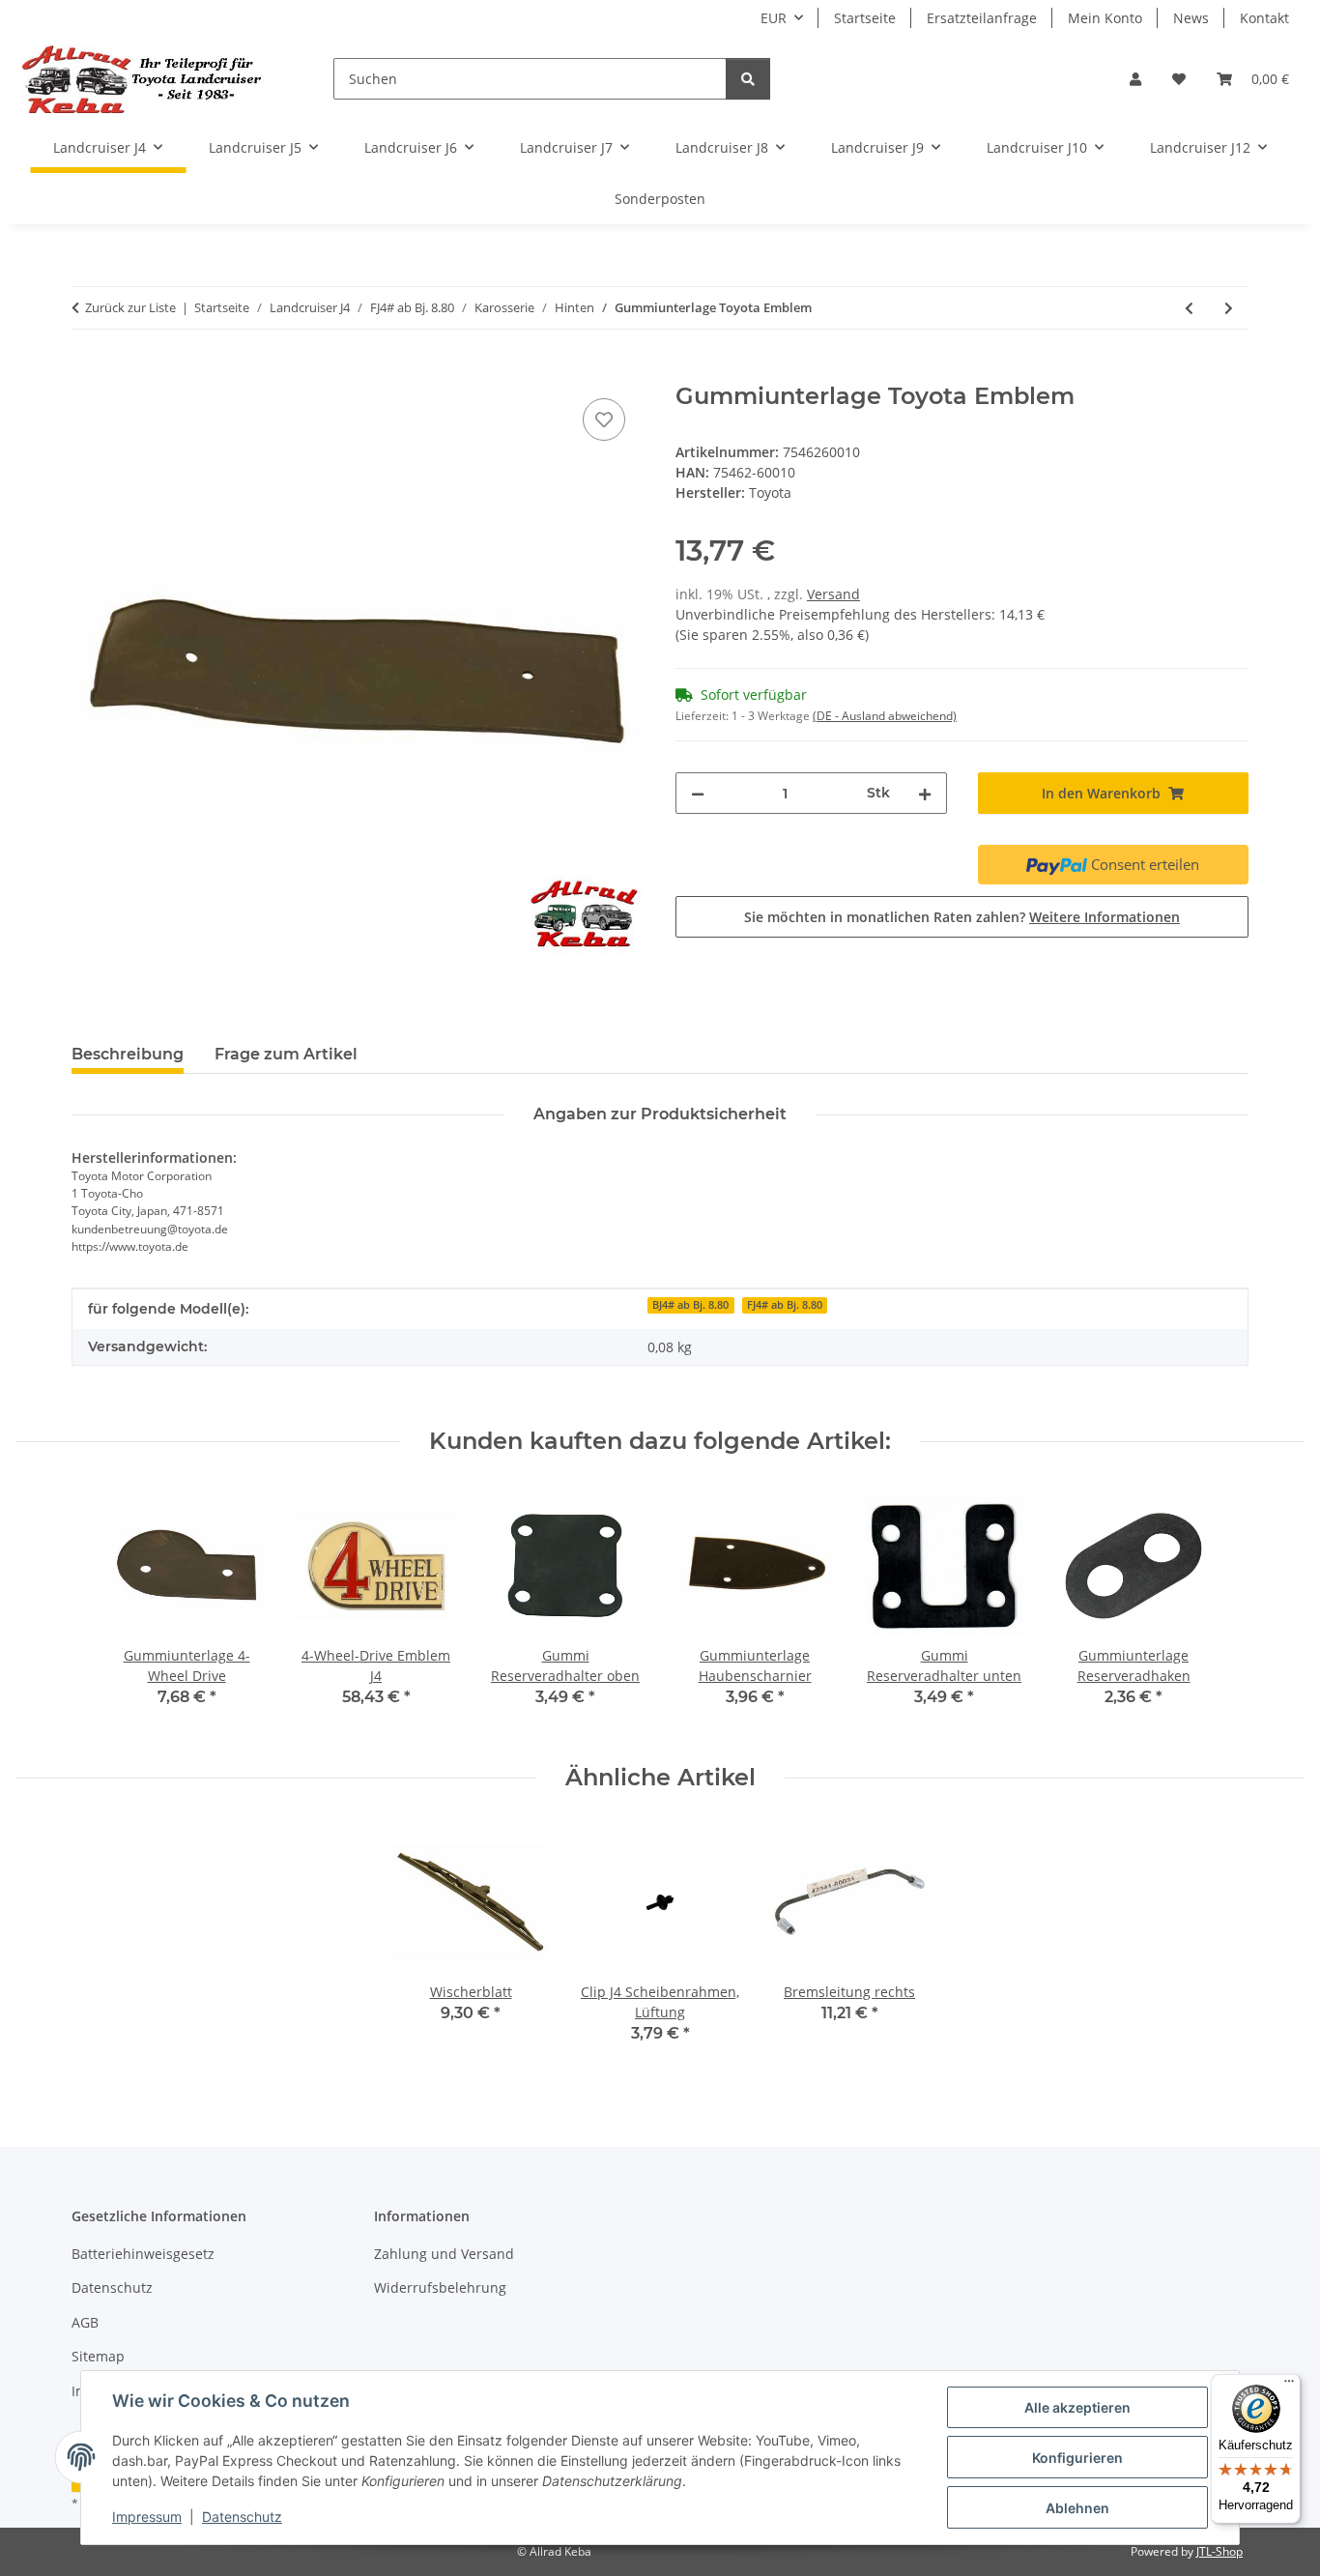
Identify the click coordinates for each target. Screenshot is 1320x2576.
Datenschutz (242, 2517)
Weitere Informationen (1105, 917)
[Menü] (1289, 2386)
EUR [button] (774, 18)
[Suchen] (748, 79)
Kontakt (1264, 18)
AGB (85, 2322)
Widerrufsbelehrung (440, 2287)
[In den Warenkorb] (87, 372)
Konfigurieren (1077, 2458)
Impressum (147, 2517)
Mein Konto (1105, 18)
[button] (1135, 79)
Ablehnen (1077, 2508)
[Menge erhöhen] (925, 793)
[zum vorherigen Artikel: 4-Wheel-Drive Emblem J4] (1189, 308)
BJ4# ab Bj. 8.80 (690, 1305)
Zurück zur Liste (130, 307)
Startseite (865, 18)
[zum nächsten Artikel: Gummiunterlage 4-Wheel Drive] (1229, 308)
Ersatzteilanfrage (982, 18)
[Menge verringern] (698, 793)
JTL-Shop (1220, 2551)
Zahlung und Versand (444, 2254)
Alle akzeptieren (1077, 2407)
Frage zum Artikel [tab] (286, 1054)
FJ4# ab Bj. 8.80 (785, 1305)
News (1191, 18)
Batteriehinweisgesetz (143, 2254)
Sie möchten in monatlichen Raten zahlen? (962, 917)
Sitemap (98, 2356)
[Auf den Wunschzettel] (604, 420)
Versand (833, 594)
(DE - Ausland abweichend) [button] (885, 716)
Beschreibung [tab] (128, 1054)
